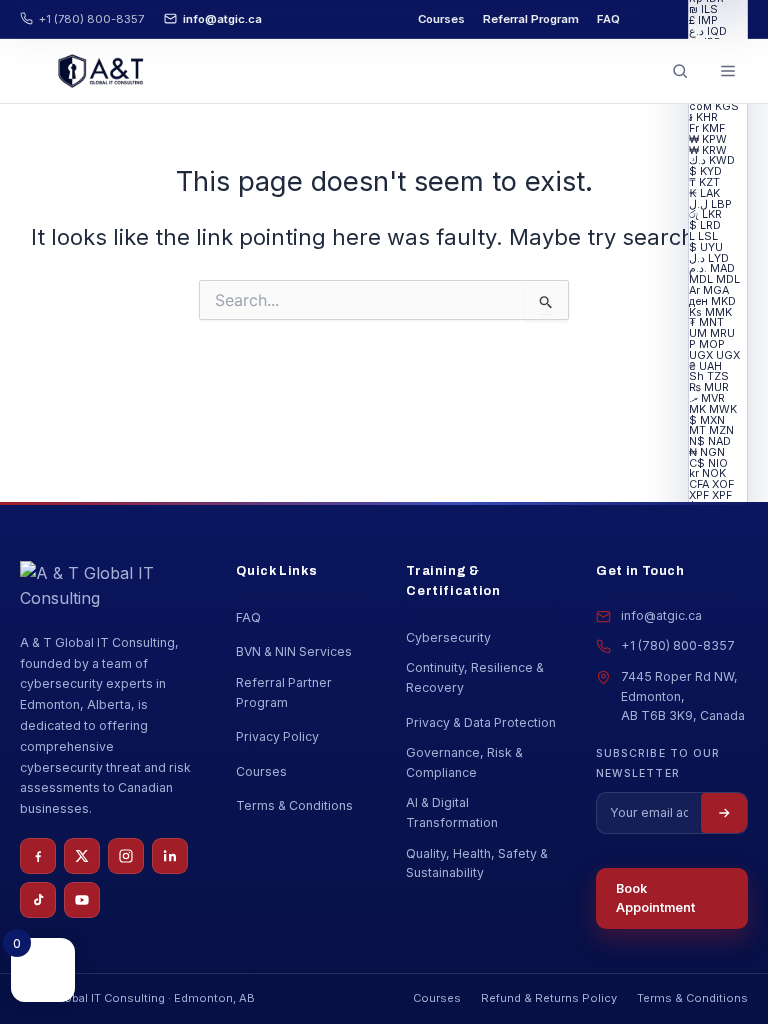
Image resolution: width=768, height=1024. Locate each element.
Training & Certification (453, 581)
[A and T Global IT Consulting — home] (100, 71)
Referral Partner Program (284, 692)
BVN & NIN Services (294, 651)
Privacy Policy (277, 736)
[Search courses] (680, 71)
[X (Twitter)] (82, 856)
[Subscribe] (724, 813)
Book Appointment (655, 898)
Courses (441, 19)
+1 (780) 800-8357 (91, 19)
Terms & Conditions (294, 805)
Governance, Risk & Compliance (464, 762)
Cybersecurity (448, 637)
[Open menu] (728, 71)
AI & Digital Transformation (452, 812)
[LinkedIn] (170, 856)
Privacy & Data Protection (481, 722)
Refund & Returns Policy (549, 998)
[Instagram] (126, 856)
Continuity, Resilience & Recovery (475, 677)
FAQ (608, 19)
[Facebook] (38, 856)
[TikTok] (38, 900)
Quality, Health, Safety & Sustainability (477, 863)
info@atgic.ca (222, 19)
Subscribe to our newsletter (658, 763)
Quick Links (276, 571)
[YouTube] (82, 900)
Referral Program (531, 19)
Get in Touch (640, 571)
